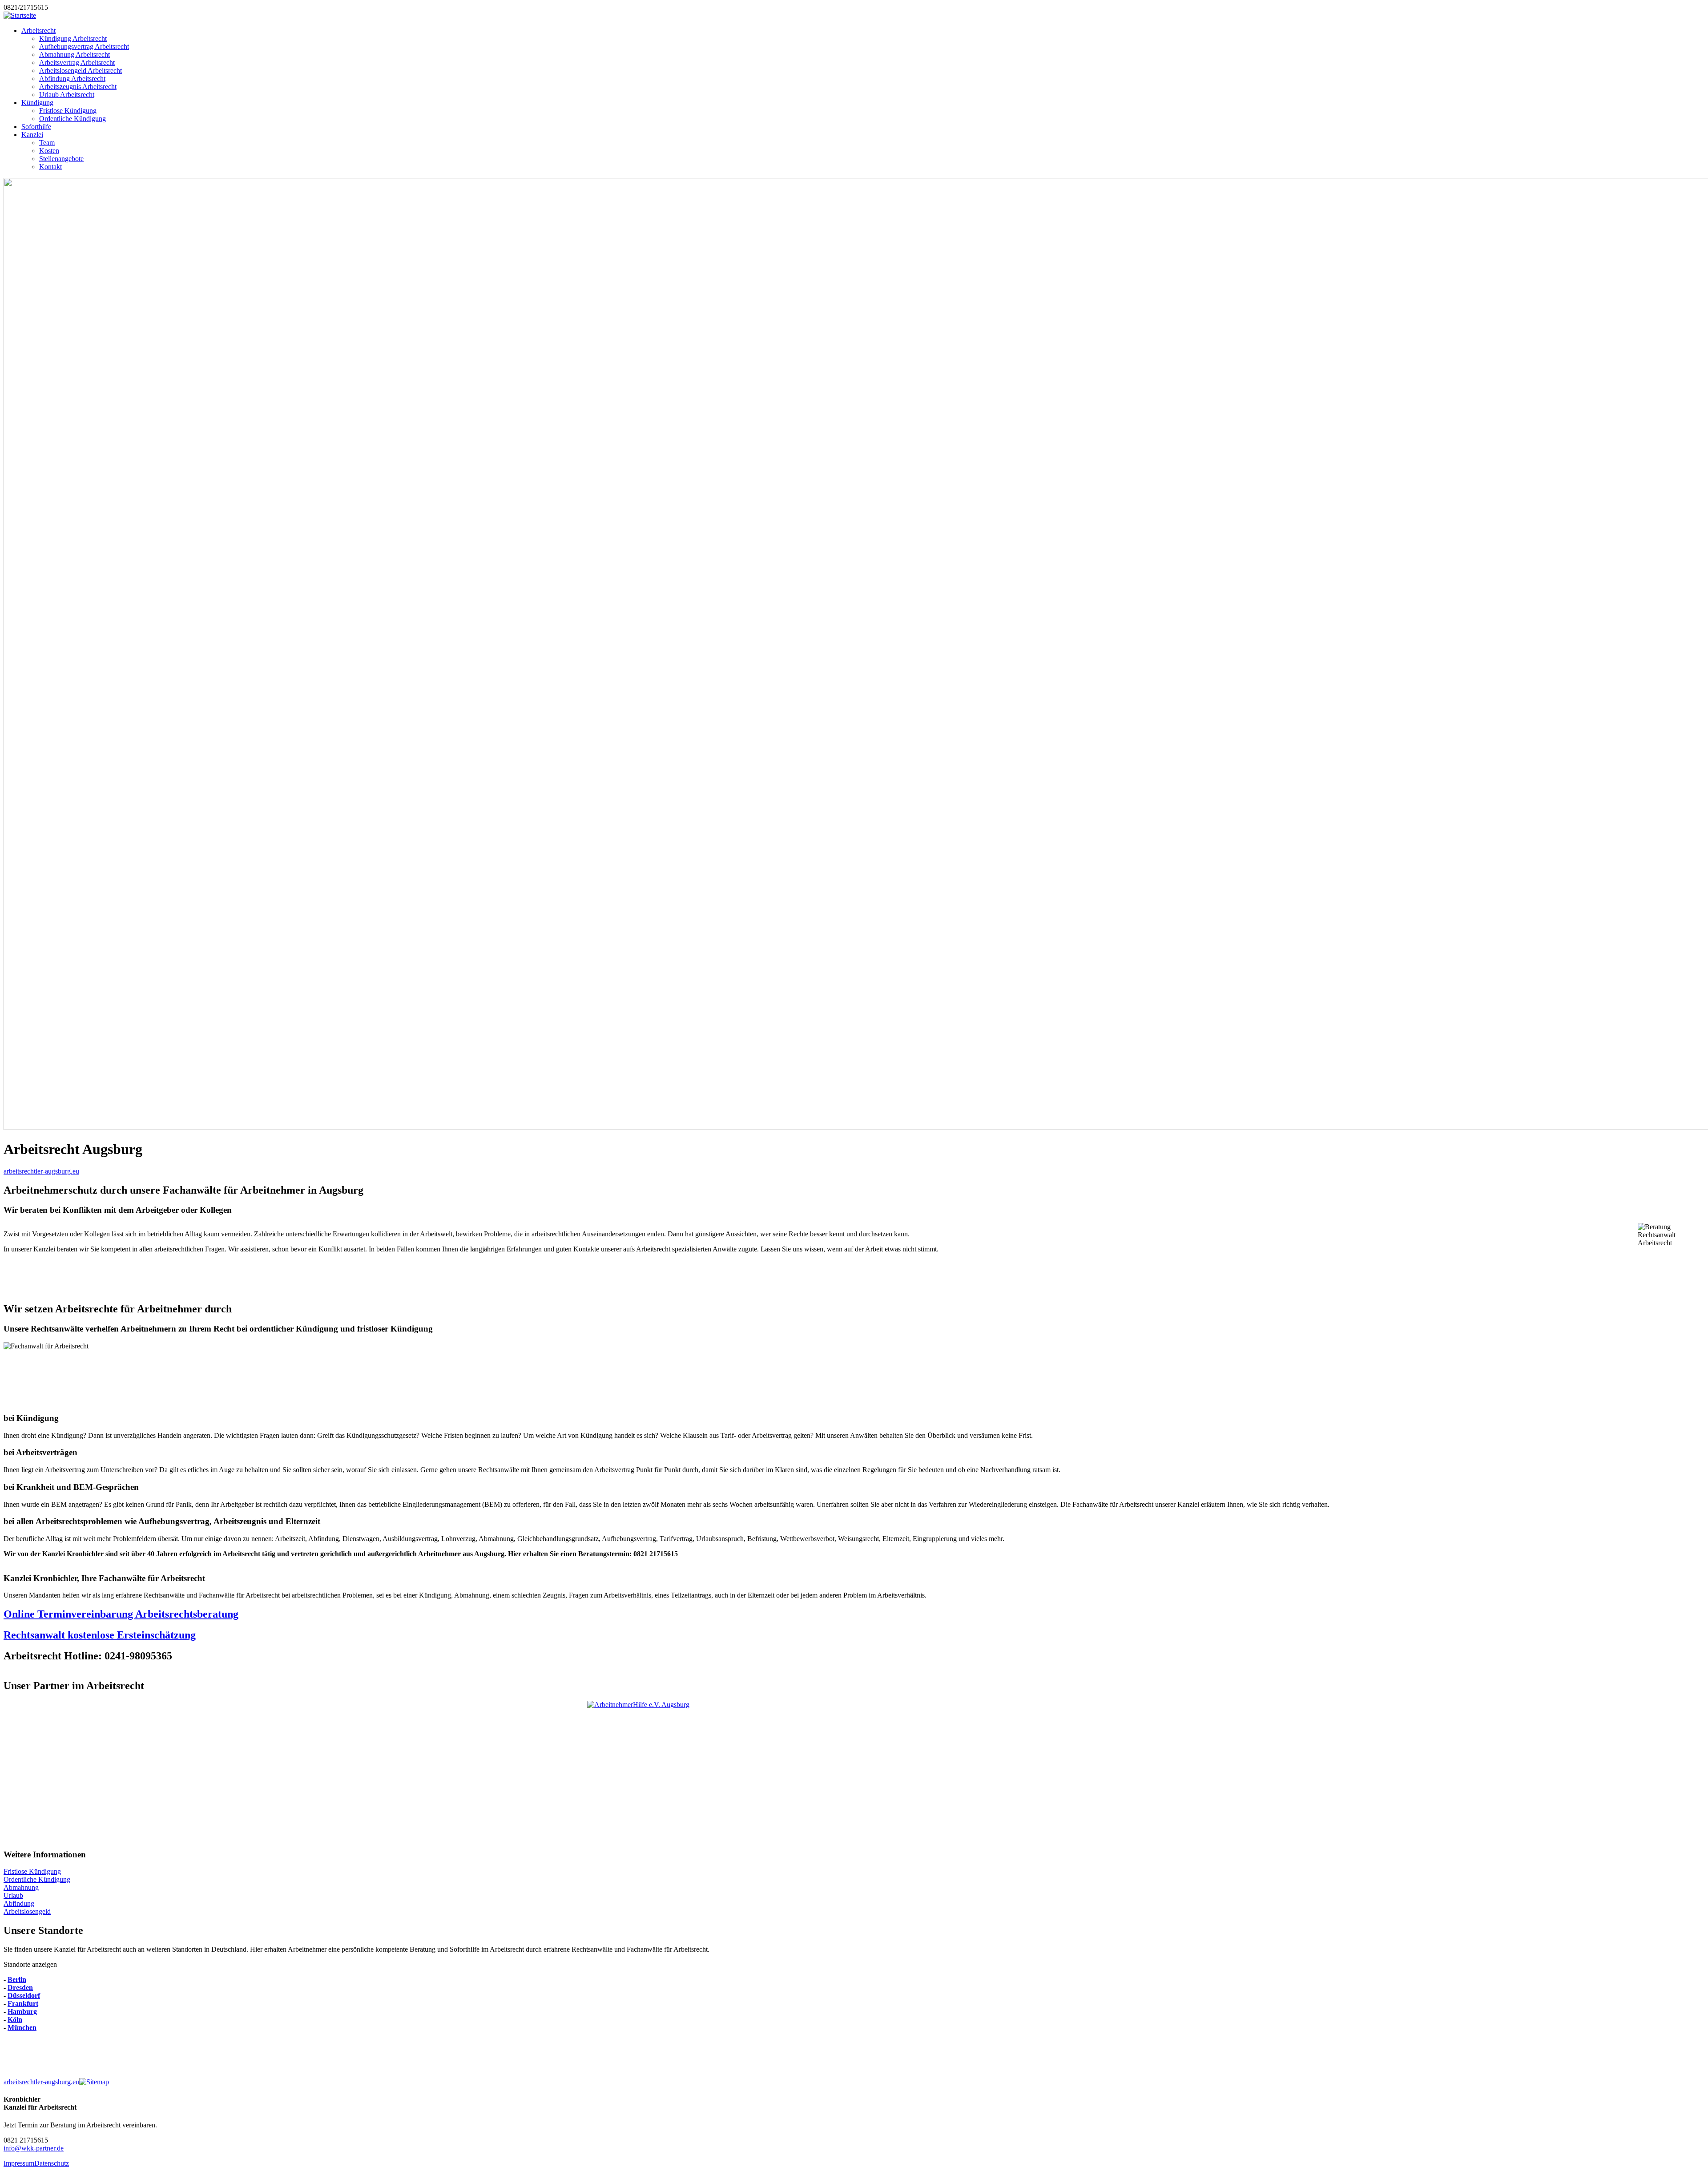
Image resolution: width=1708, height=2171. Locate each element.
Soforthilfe (36, 127)
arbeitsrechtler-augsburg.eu (41, 1171)
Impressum (19, 2163)
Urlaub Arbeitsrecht (67, 95)
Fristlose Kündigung (68, 111)
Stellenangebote (61, 159)
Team (47, 143)
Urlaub (13, 1895)
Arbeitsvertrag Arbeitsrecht (77, 63)
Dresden (20, 1987)
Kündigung (37, 103)
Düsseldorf (24, 1995)
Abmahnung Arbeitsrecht (75, 54)
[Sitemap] (94, 2082)
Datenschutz (52, 2163)
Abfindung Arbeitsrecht (72, 79)
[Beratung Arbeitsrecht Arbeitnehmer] (854, 1771)
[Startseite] (20, 15)
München (22, 2028)
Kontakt (50, 167)
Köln (15, 2020)
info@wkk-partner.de (34, 2148)
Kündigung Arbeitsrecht (73, 38)
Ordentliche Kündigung (73, 119)
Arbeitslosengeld (27, 1911)
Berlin (17, 1979)
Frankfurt (23, 2004)
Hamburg (22, 2012)
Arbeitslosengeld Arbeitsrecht (81, 71)
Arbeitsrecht (38, 30)
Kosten (49, 151)
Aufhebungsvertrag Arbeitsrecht (84, 46)
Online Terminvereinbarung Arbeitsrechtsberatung (121, 1614)
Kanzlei (32, 135)
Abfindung (19, 1903)
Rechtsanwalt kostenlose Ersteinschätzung (100, 1635)
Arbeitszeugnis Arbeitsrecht (78, 87)
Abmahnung (21, 1887)
